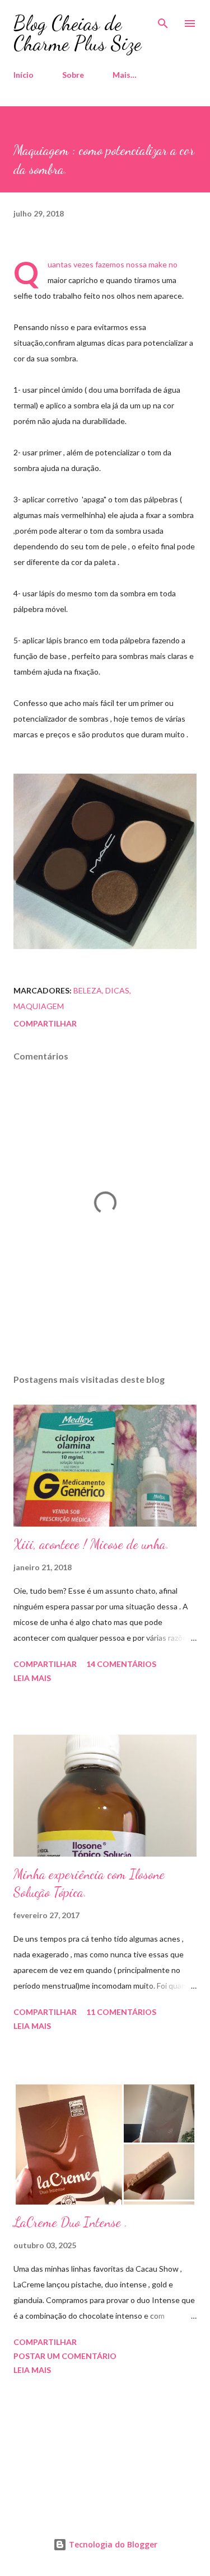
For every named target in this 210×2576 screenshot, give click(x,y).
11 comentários (121, 2012)
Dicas (117, 990)
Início (24, 75)
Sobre (73, 75)
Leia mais (32, 1678)
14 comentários (121, 1664)
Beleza (88, 990)
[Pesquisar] (163, 20)
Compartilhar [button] (45, 1023)
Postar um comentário (65, 2356)
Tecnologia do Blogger (112, 2544)
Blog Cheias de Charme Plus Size (77, 33)
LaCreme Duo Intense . (71, 2222)
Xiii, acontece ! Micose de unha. (91, 1544)
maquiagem (39, 1006)
